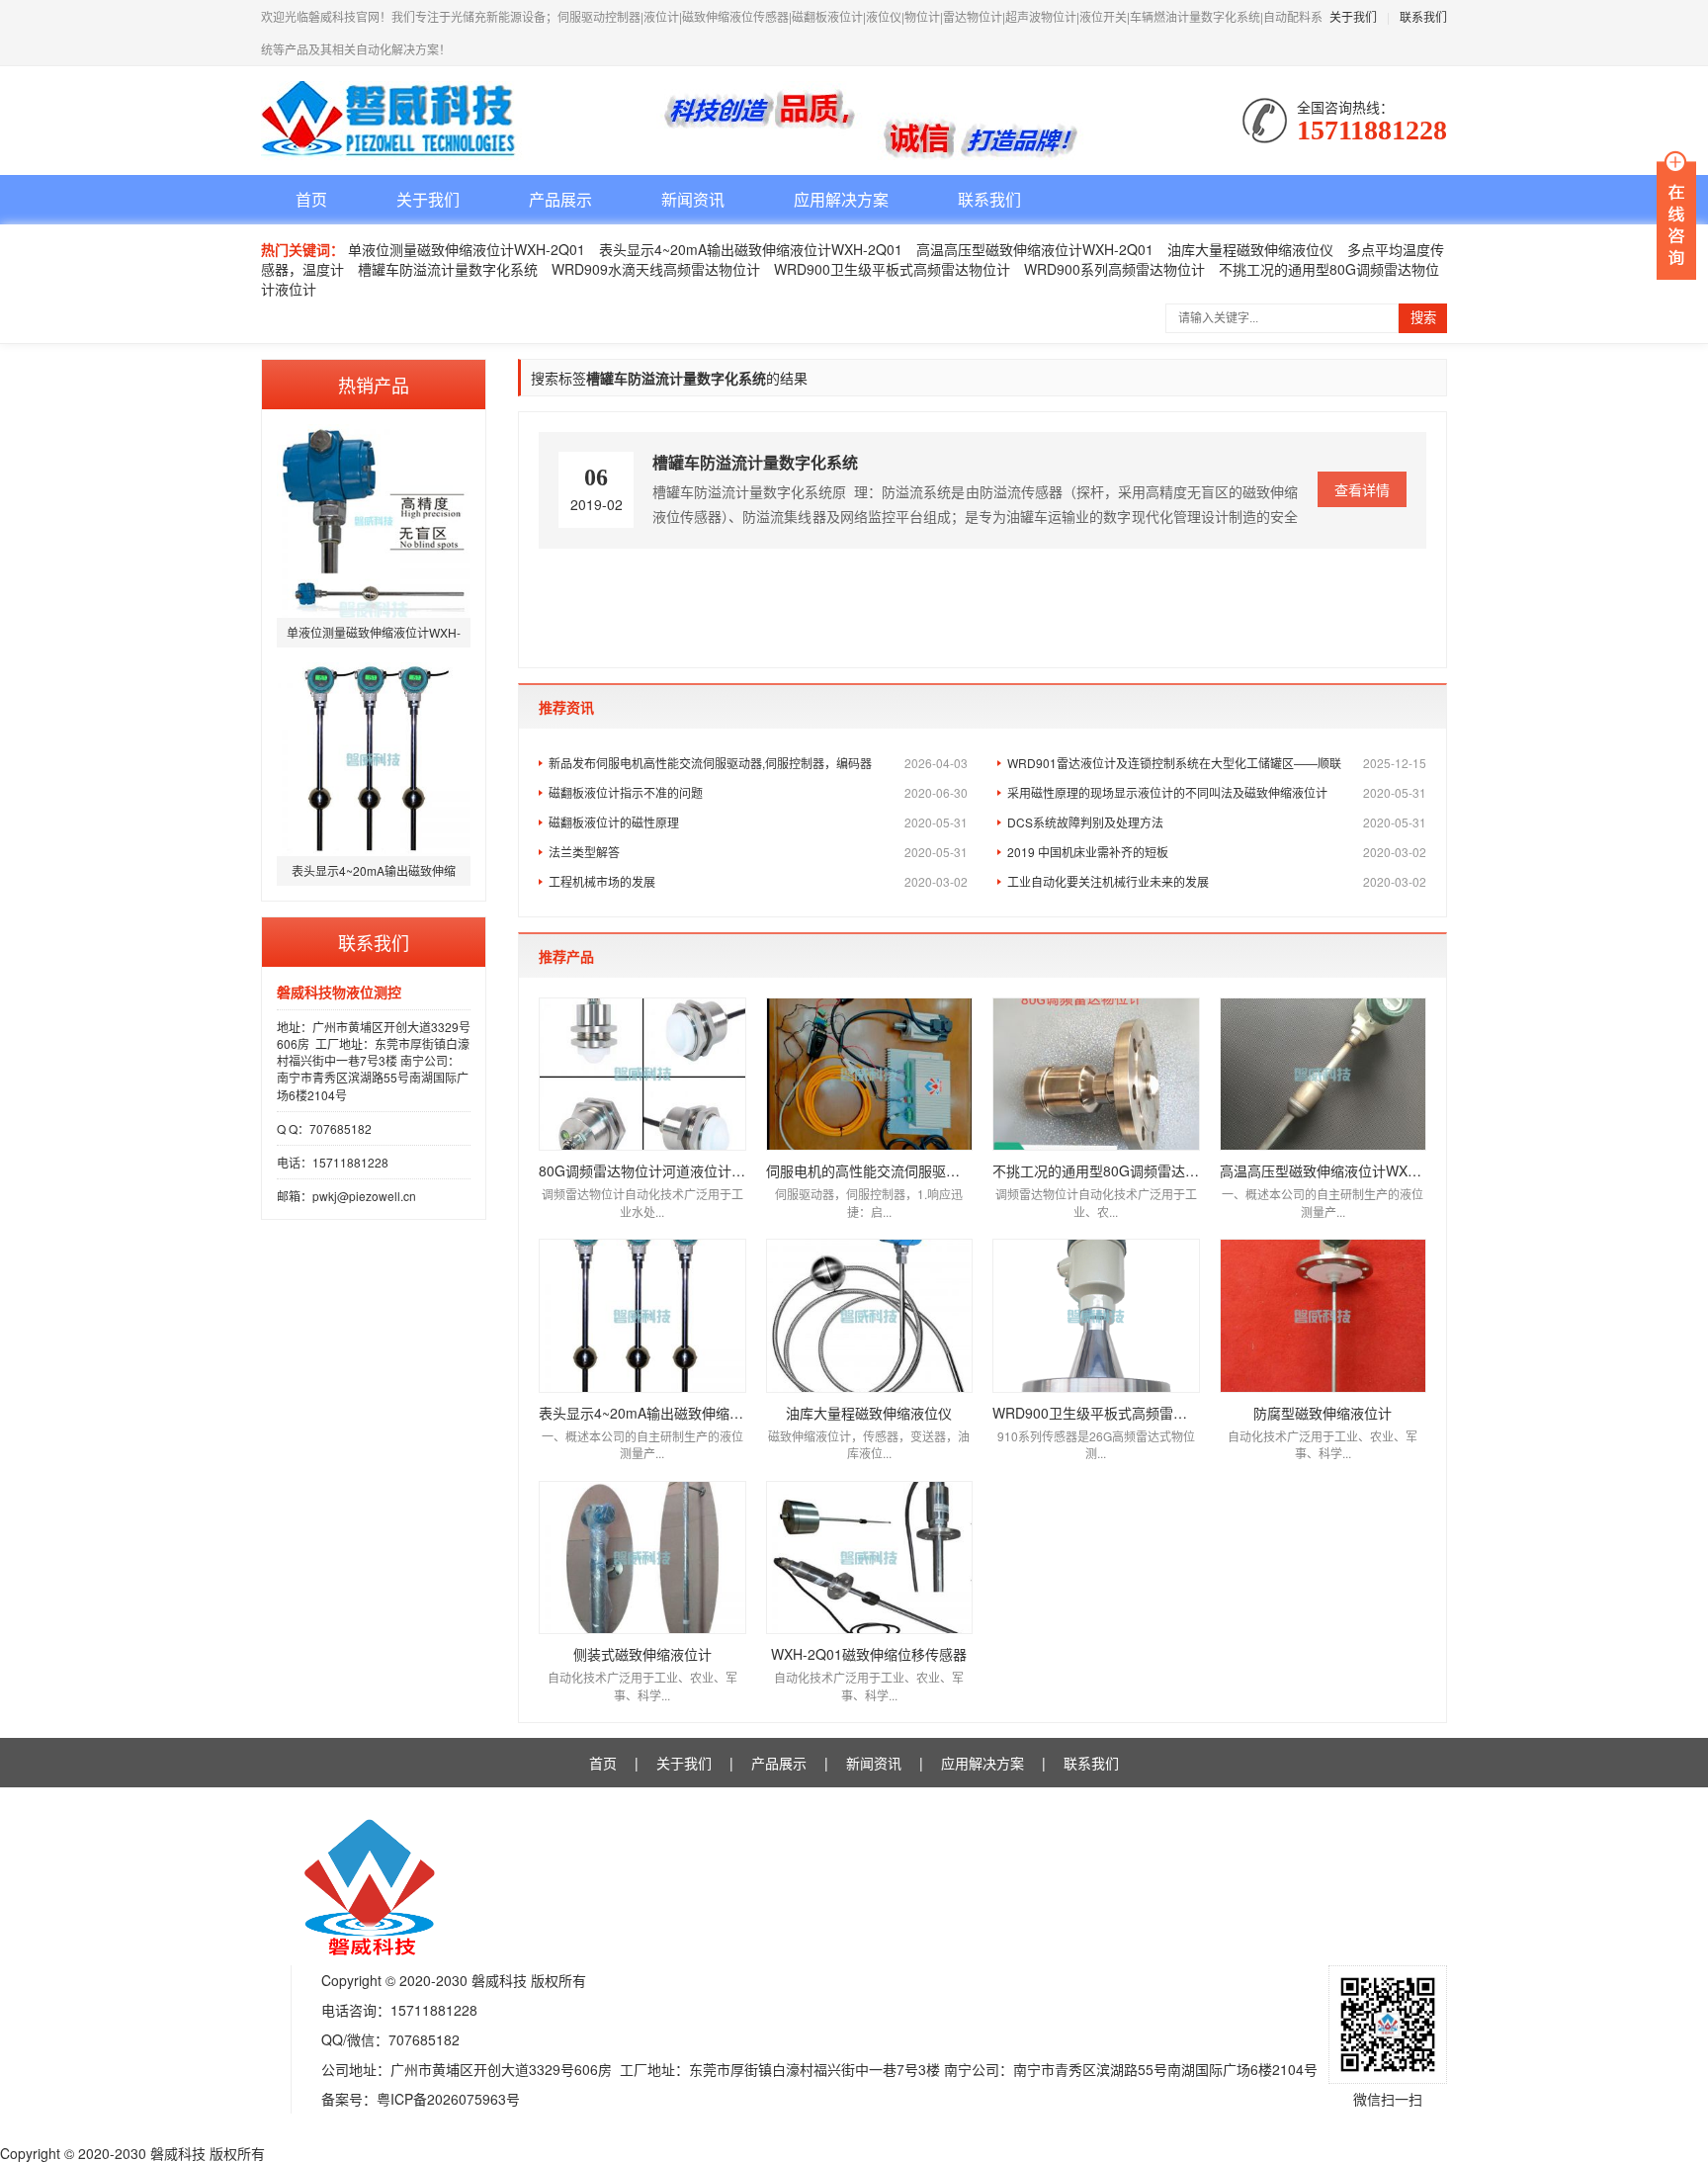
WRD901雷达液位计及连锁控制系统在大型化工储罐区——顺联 (1217, 763)
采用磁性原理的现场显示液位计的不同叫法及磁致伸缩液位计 (1217, 792)
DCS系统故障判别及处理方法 (1217, 822)
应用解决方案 (841, 199)
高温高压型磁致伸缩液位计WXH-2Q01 (1035, 249)
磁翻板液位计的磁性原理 (758, 822)
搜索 (1423, 318)
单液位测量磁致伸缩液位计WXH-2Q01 (467, 249)
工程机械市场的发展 (758, 881)
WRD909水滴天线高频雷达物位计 (656, 269)
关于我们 (1353, 16)
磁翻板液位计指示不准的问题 (758, 792)
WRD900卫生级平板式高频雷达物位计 (892, 269)
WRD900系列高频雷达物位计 (1114, 269)
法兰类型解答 (758, 852)
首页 (311, 199)
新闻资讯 (693, 199)
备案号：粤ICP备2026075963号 (421, 2099)
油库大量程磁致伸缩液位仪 (1250, 249)
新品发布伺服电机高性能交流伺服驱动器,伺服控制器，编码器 (758, 763)
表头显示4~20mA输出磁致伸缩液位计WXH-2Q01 (751, 249)
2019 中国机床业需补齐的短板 (1217, 852)
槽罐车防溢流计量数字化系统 (448, 269)
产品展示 (560, 199)
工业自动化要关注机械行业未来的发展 (1217, 881)
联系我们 (1423, 16)
